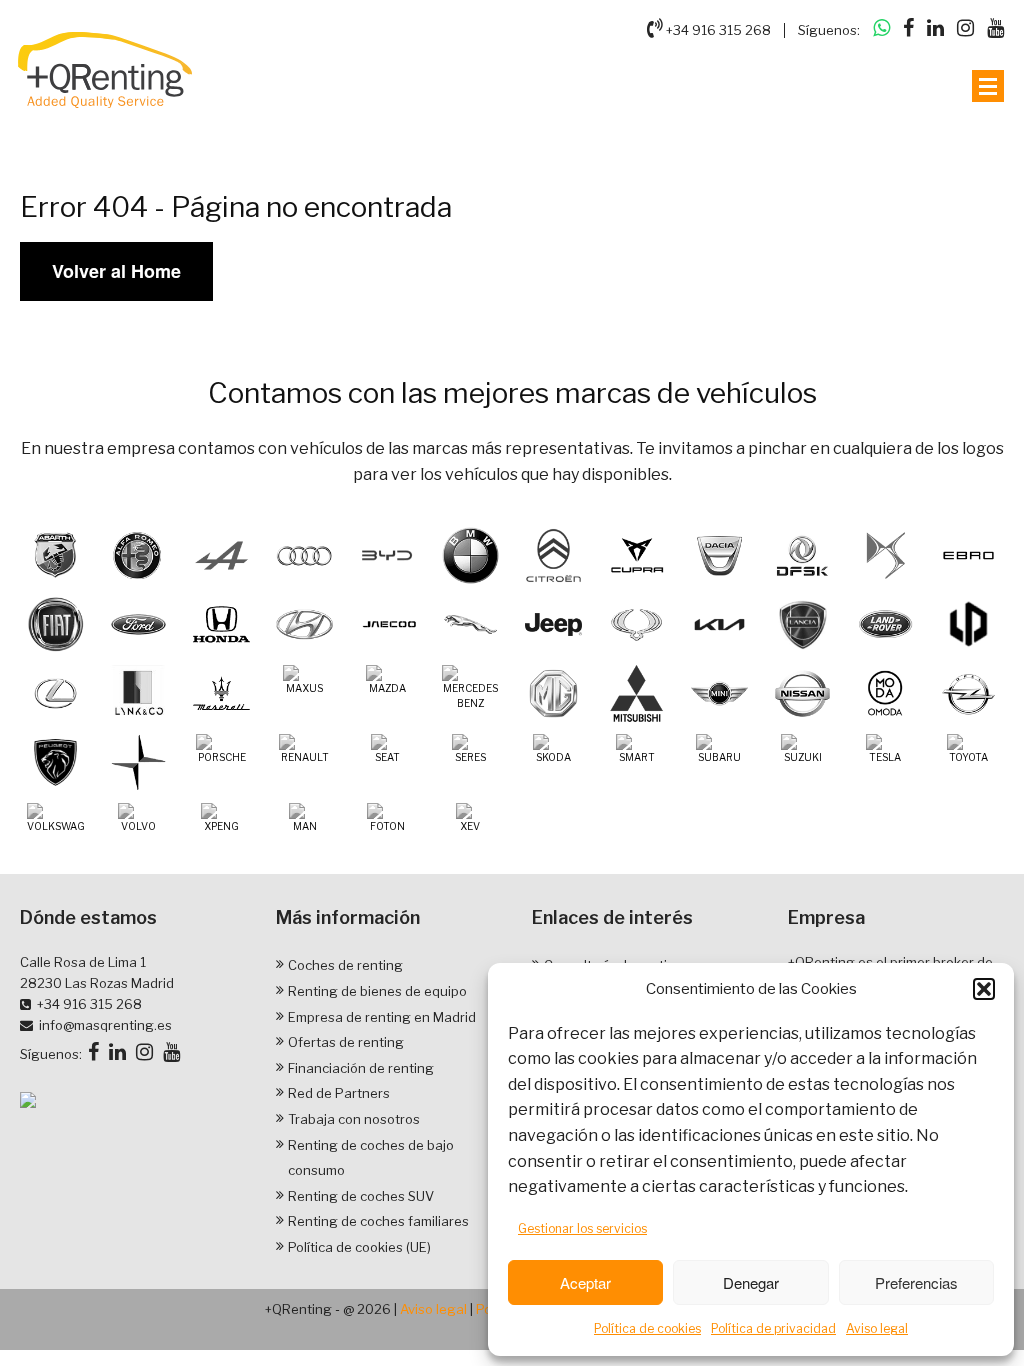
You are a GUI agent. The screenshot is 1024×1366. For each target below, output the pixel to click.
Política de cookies (647, 1328)
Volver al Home (116, 271)
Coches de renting (345, 965)
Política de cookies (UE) (359, 1247)
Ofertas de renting (346, 1042)
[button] (984, 989)
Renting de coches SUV (361, 1196)
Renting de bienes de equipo (377, 991)
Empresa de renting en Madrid (382, 1017)
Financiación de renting (361, 1068)
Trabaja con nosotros (354, 1119)
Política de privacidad (773, 1328)
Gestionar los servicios (582, 1228)
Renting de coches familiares (378, 1221)
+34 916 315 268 (717, 30)
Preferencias (916, 1282)
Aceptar (585, 1282)
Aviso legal (877, 1328)
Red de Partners (339, 1093)
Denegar (751, 1282)
